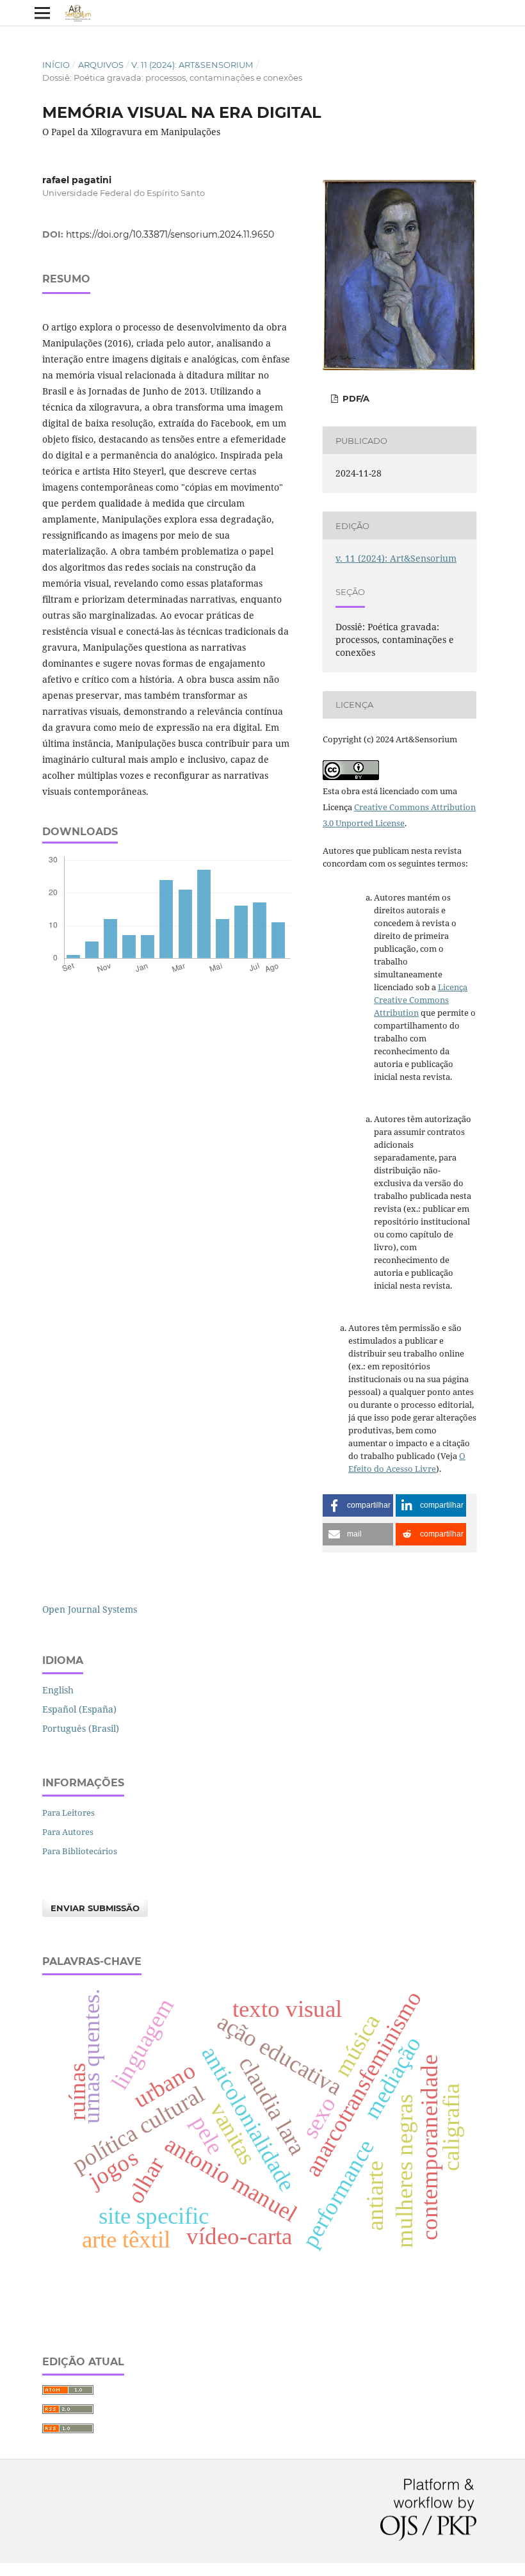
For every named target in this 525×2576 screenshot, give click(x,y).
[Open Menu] (42, 13)
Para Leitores (69, 1813)
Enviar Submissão (95, 1908)
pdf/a (355, 398)
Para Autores (68, 1832)
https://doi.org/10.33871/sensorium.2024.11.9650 (170, 234)
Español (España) (79, 1709)
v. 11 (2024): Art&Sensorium (192, 65)
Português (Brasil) (81, 1728)
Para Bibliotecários (80, 1851)
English (58, 1690)
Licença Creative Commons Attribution (421, 1000)
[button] (358, 1505)
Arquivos (101, 65)
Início (56, 65)
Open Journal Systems (90, 1609)
